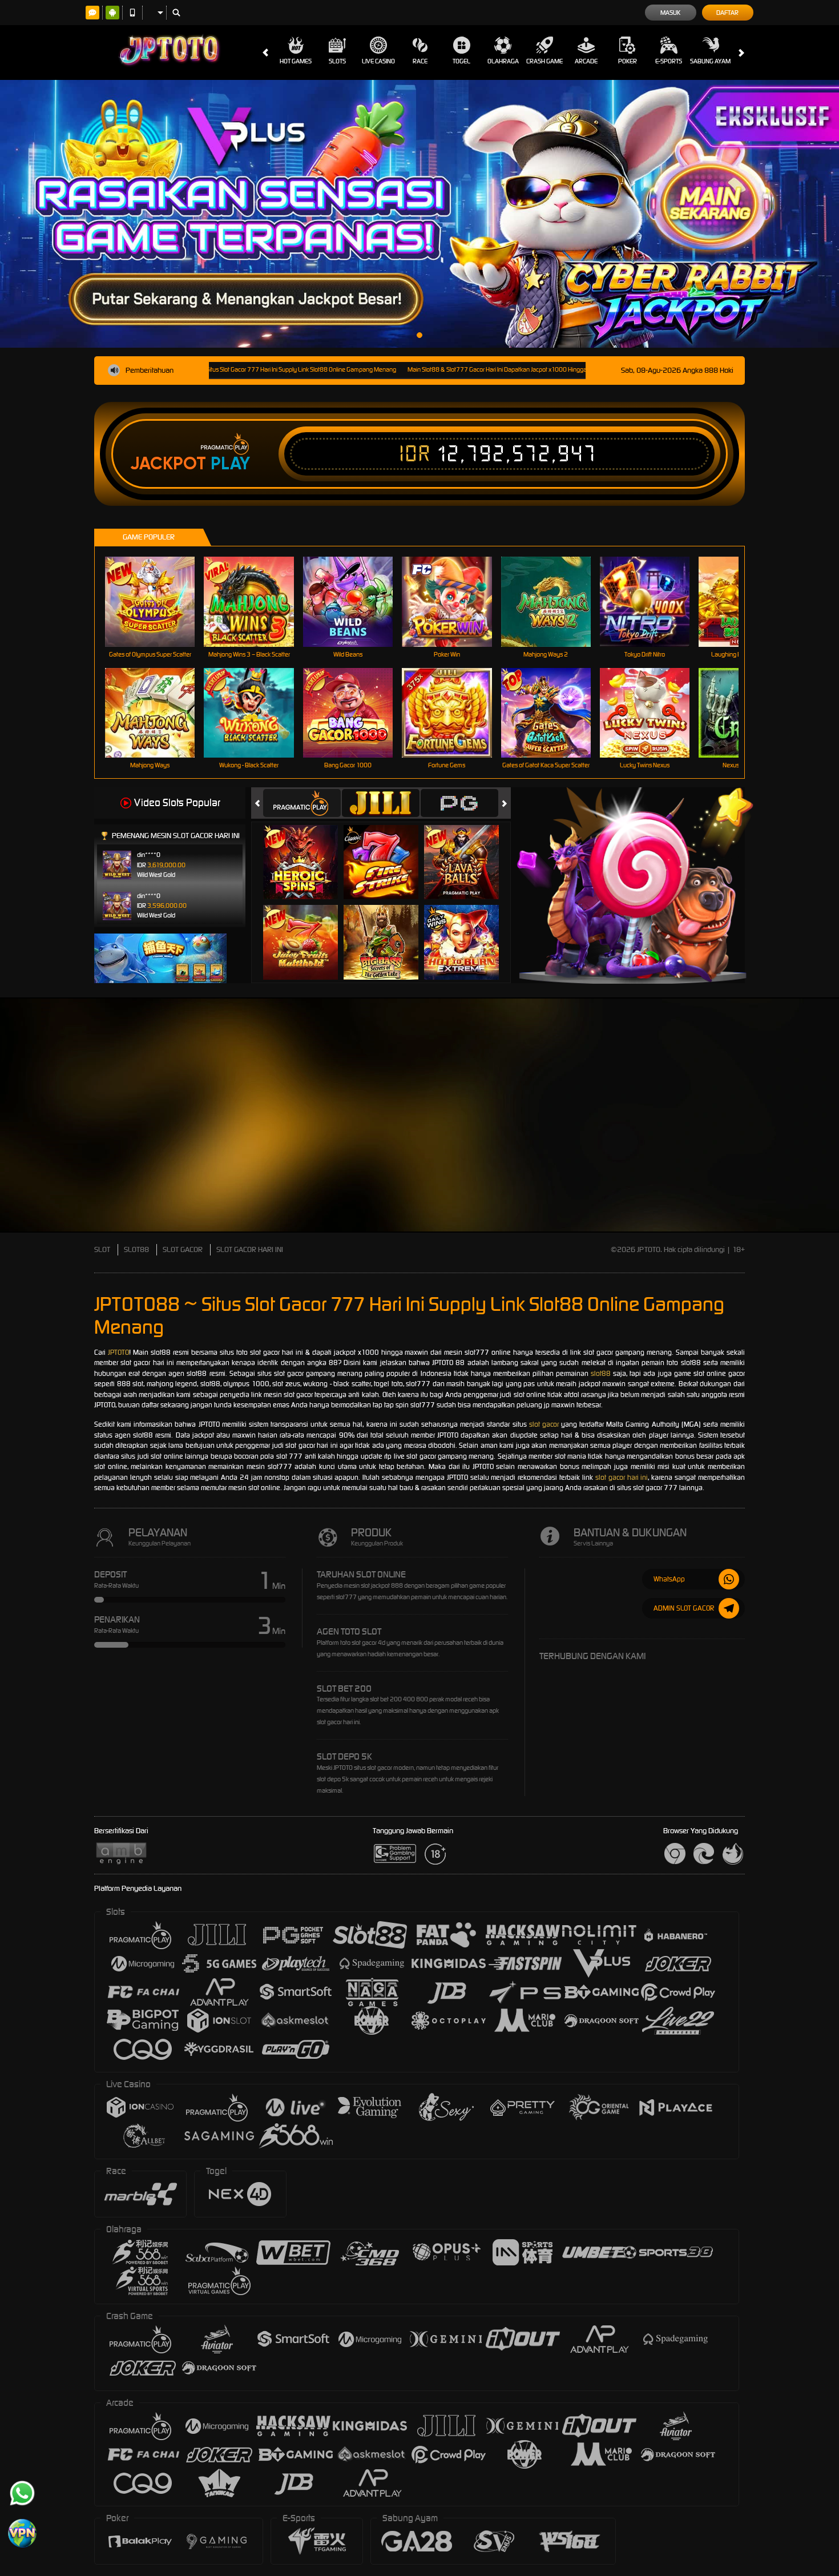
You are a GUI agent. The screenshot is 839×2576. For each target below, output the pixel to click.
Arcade (586, 61)
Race (420, 61)
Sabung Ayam (710, 61)
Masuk (670, 13)
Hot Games (296, 61)
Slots (337, 61)
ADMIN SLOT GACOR (684, 1608)
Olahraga (503, 61)
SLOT (102, 1249)
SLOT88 (136, 1249)
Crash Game (544, 61)
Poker (628, 61)
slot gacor (544, 1424)
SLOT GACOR (183, 1249)
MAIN (157, 601)
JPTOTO (118, 1352)
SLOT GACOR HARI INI (250, 1249)
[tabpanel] (419, 214)
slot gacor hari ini (622, 1477)
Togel (461, 61)
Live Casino (378, 61)
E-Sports (669, 61)
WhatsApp (669, 1579)
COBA (307, 850)
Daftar (727, 13)
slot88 (601, 1373)
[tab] (302, 803)
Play (230, 464)
